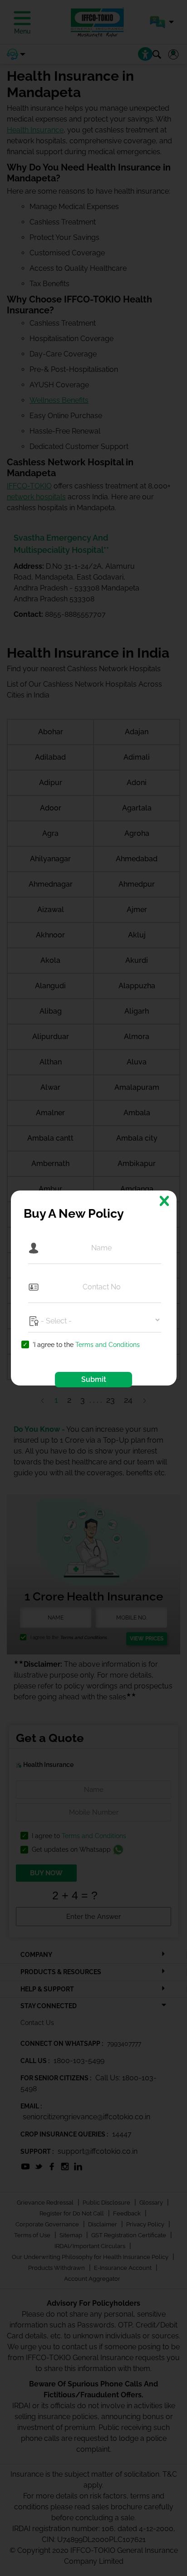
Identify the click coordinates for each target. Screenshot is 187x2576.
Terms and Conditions (108, 1345)
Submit (94, 1379)
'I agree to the (86, 1345)
